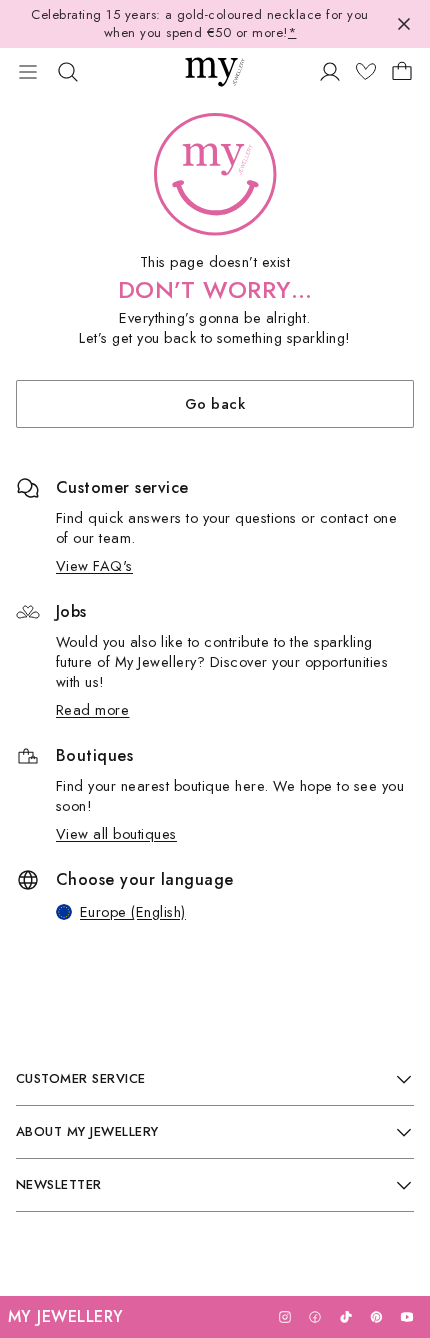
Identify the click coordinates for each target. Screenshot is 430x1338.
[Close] (404, 24)
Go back (215, 403)
